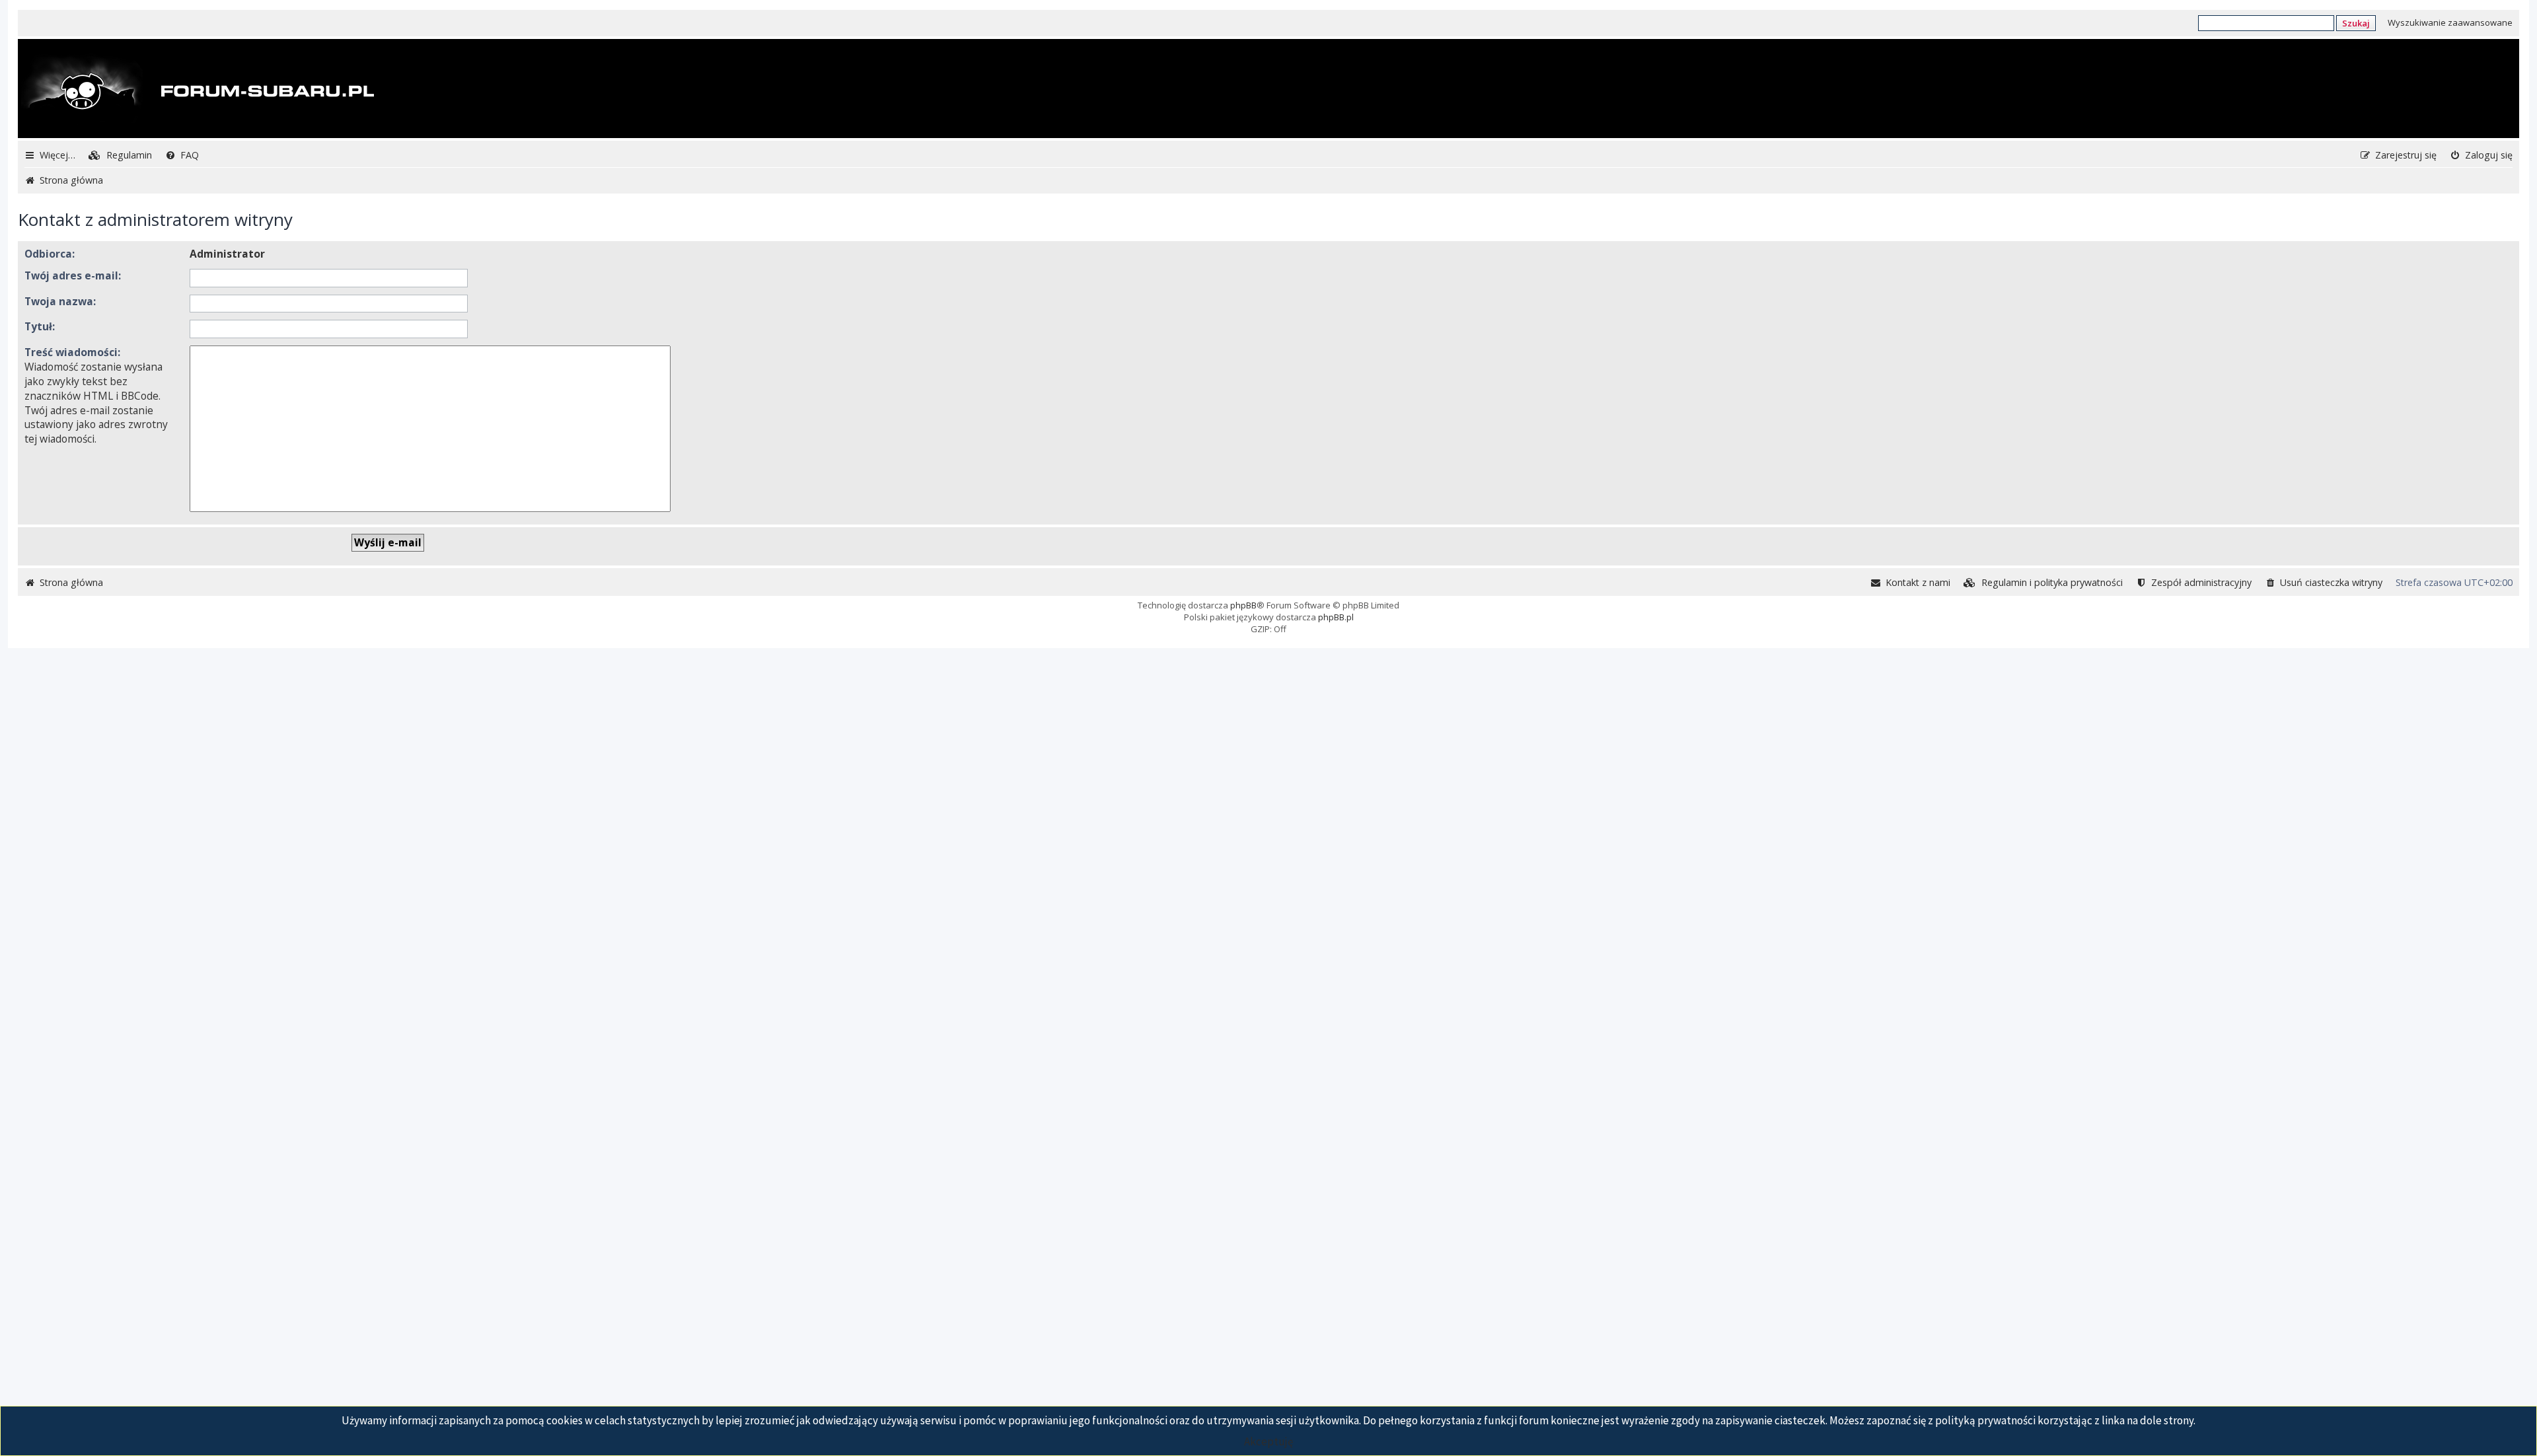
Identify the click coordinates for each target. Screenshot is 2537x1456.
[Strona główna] (198, 90)
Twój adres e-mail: (73, 275)
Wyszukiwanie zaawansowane (2450, 22)
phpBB (1243, 605)
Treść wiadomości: (72, 352)
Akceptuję (1268, 1441)
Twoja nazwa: (60, 301)
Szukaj (2356, 23)
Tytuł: (40, 326)
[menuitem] (120, 155)
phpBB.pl (1336, 617)
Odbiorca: (50, 254)
